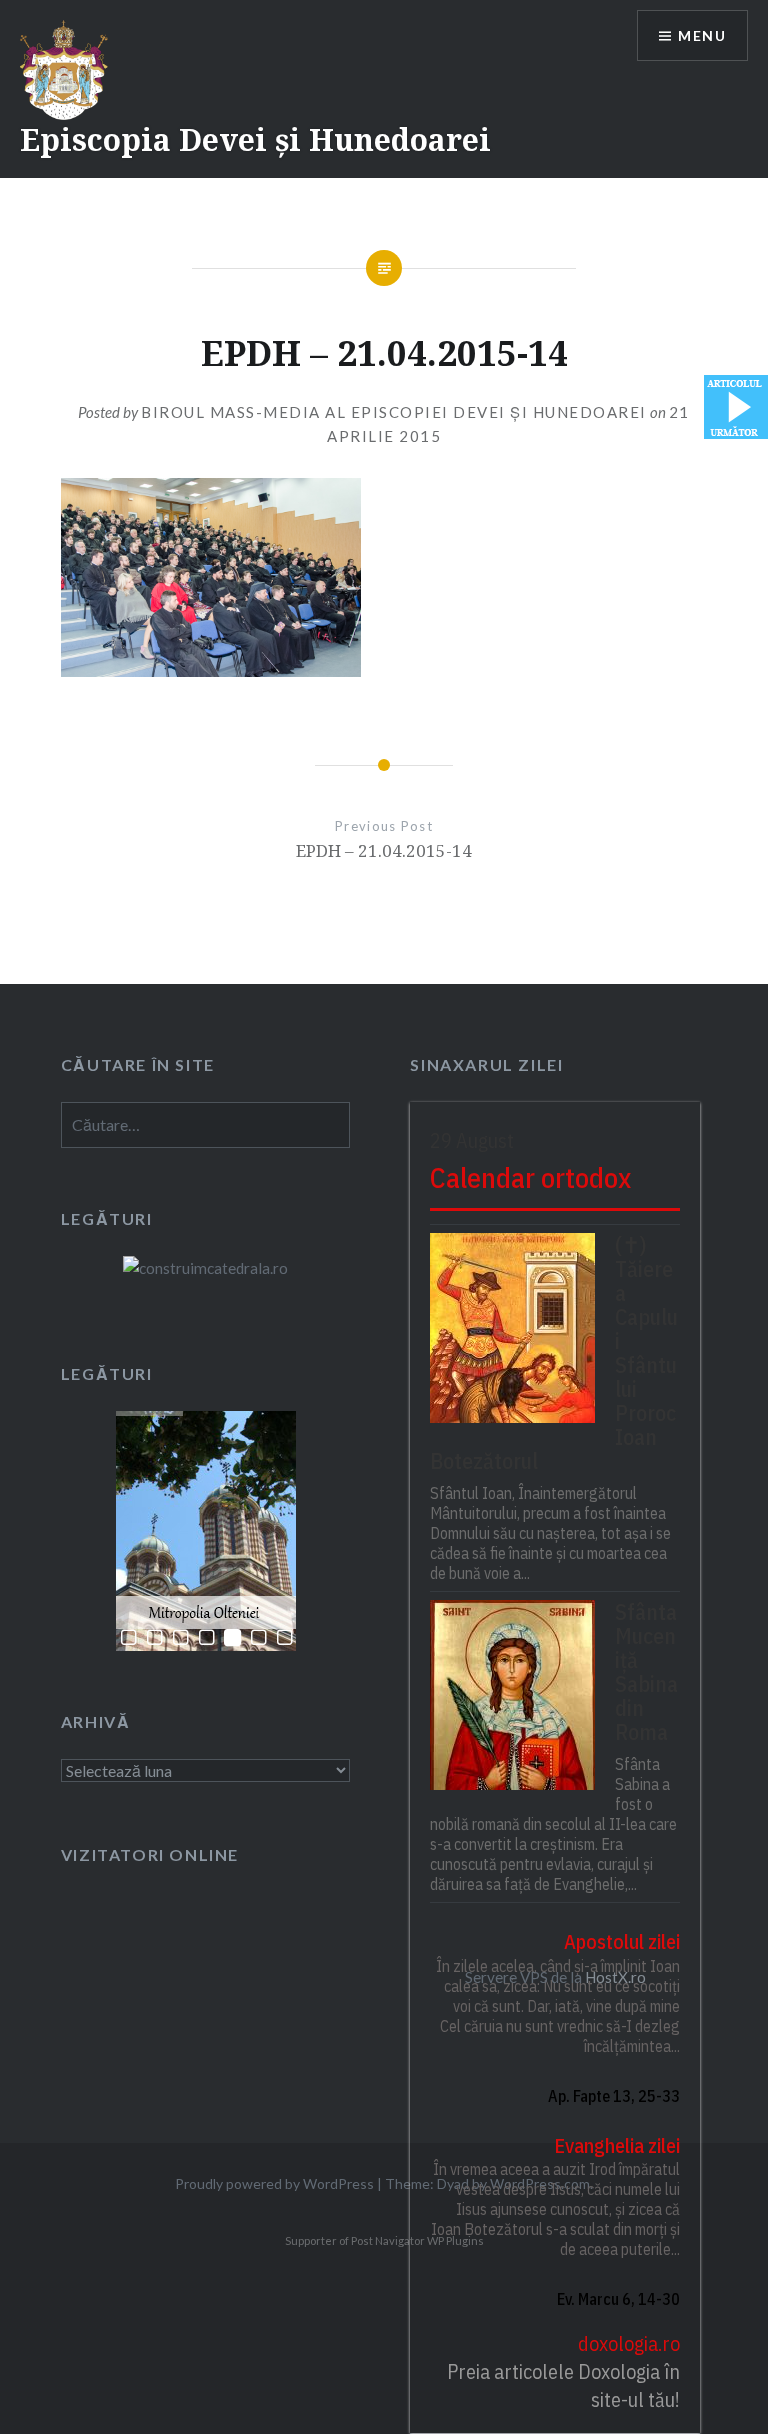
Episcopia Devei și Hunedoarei (255, 139)
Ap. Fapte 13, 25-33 (614, 2096)
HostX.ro (615, 1977)
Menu (702, 35)
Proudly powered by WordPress (274, 2183)
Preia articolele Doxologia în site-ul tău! (563, 2385)
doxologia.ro (629, 2343)
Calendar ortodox (530, 1177)
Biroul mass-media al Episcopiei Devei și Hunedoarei (394, 412)
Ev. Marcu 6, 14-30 (618, 2299)
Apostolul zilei (622, 1941)
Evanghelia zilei (617, 2145)
